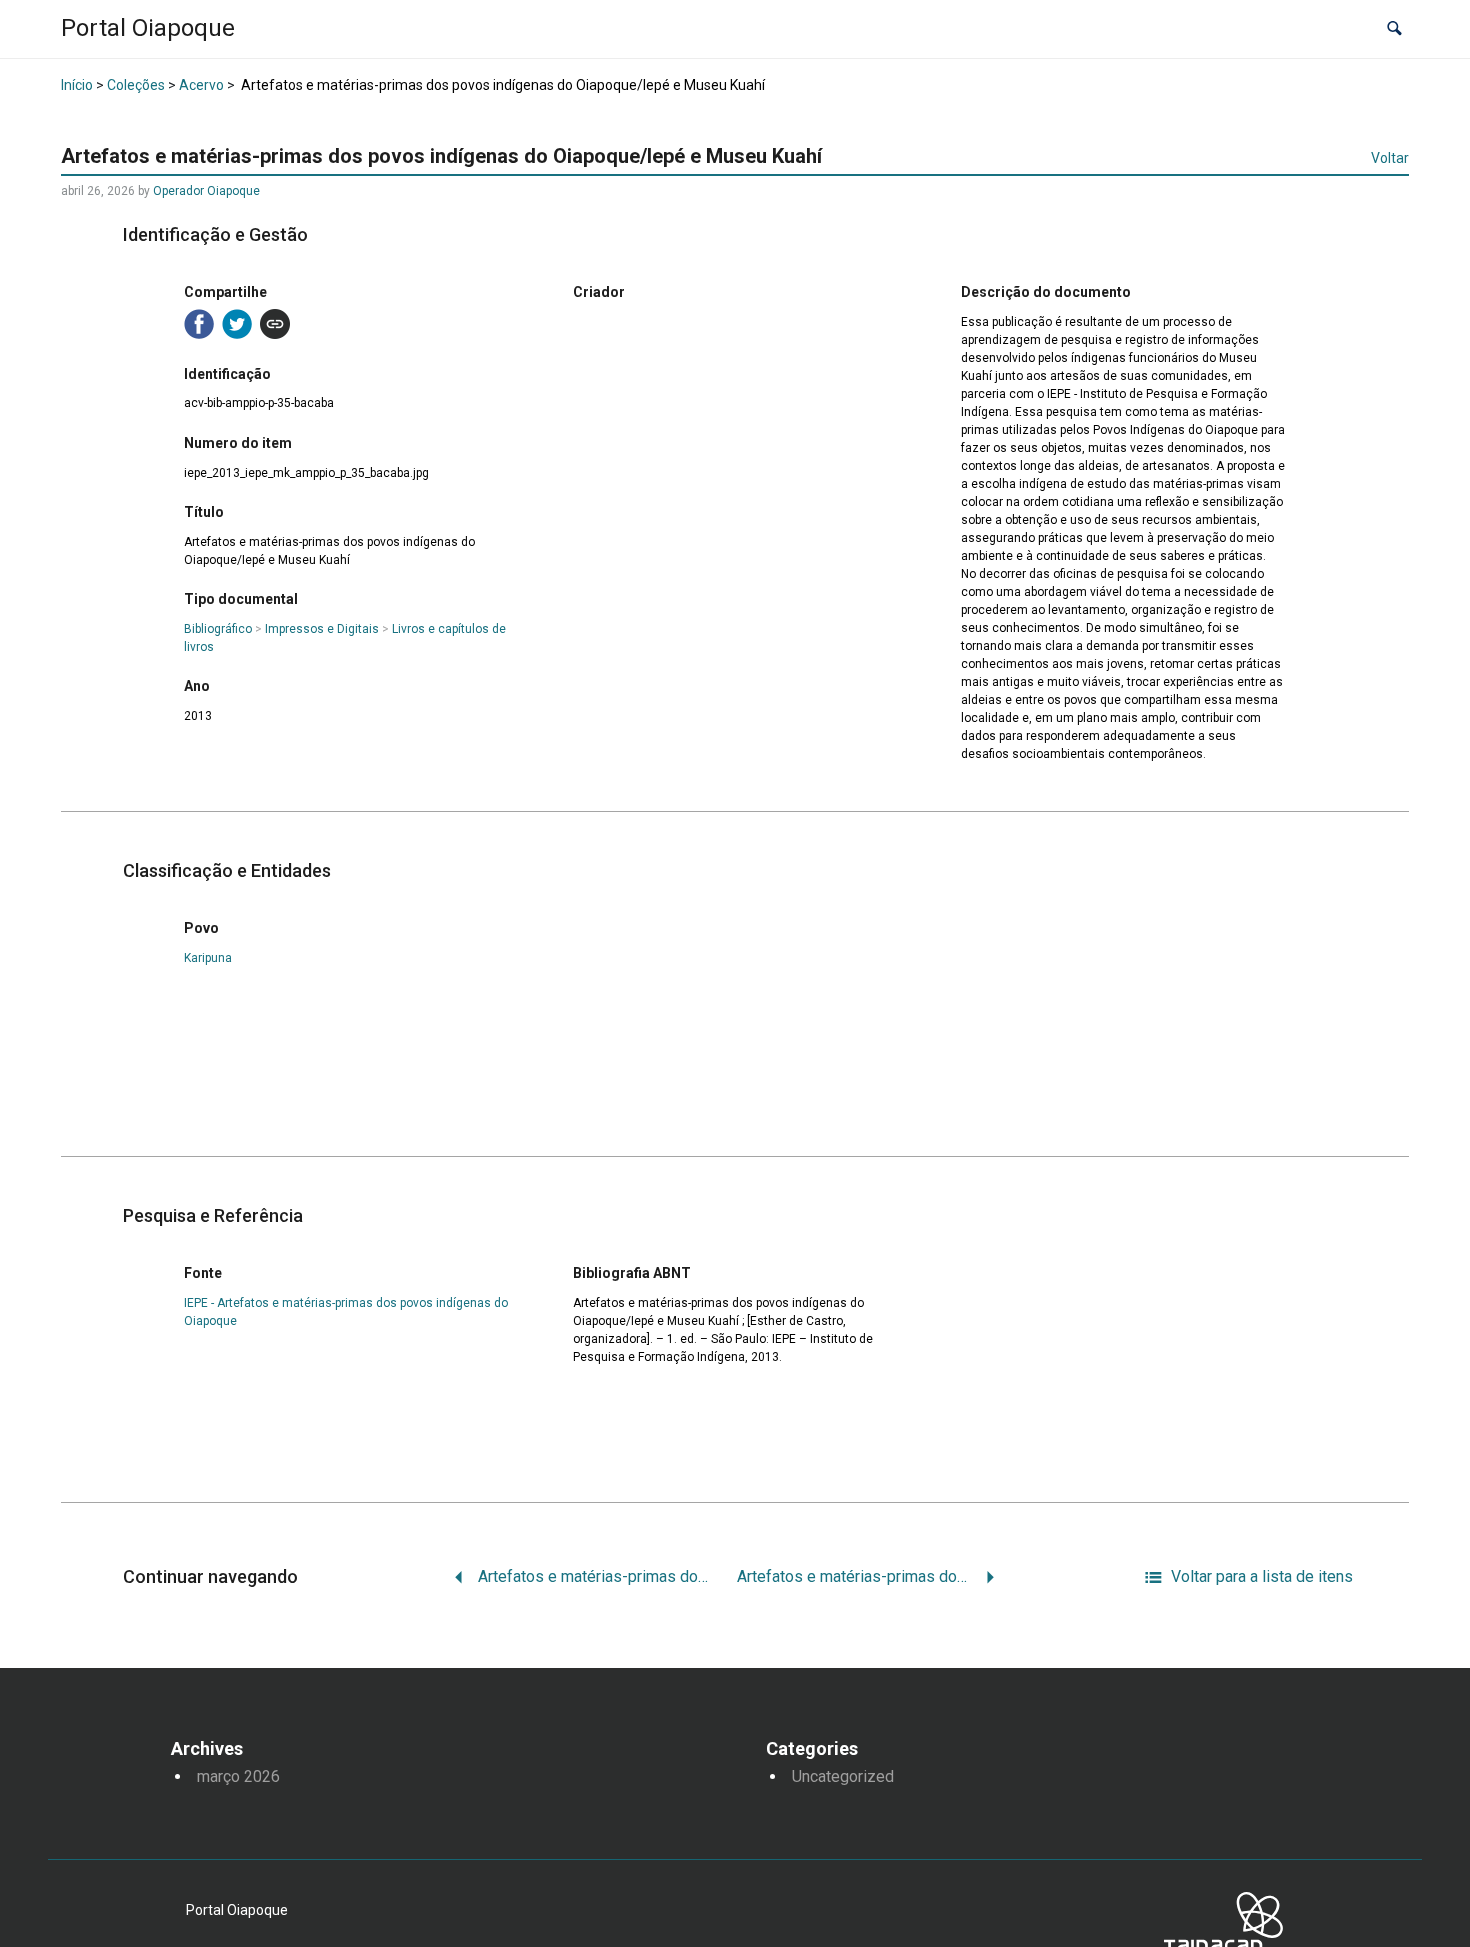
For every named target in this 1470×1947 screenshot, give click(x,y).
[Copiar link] (275, 324)
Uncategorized (843, 1776)
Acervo (201, 85)
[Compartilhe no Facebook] (199, 324)
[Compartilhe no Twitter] (237, 324)
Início (77, 85)
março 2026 (238, 1776)
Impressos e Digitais (322, 629)
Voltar (1390, 158)
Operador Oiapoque (206, 191)
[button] (1394, 29)
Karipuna (208, 958)
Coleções (136, 85)
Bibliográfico (218, 629)
